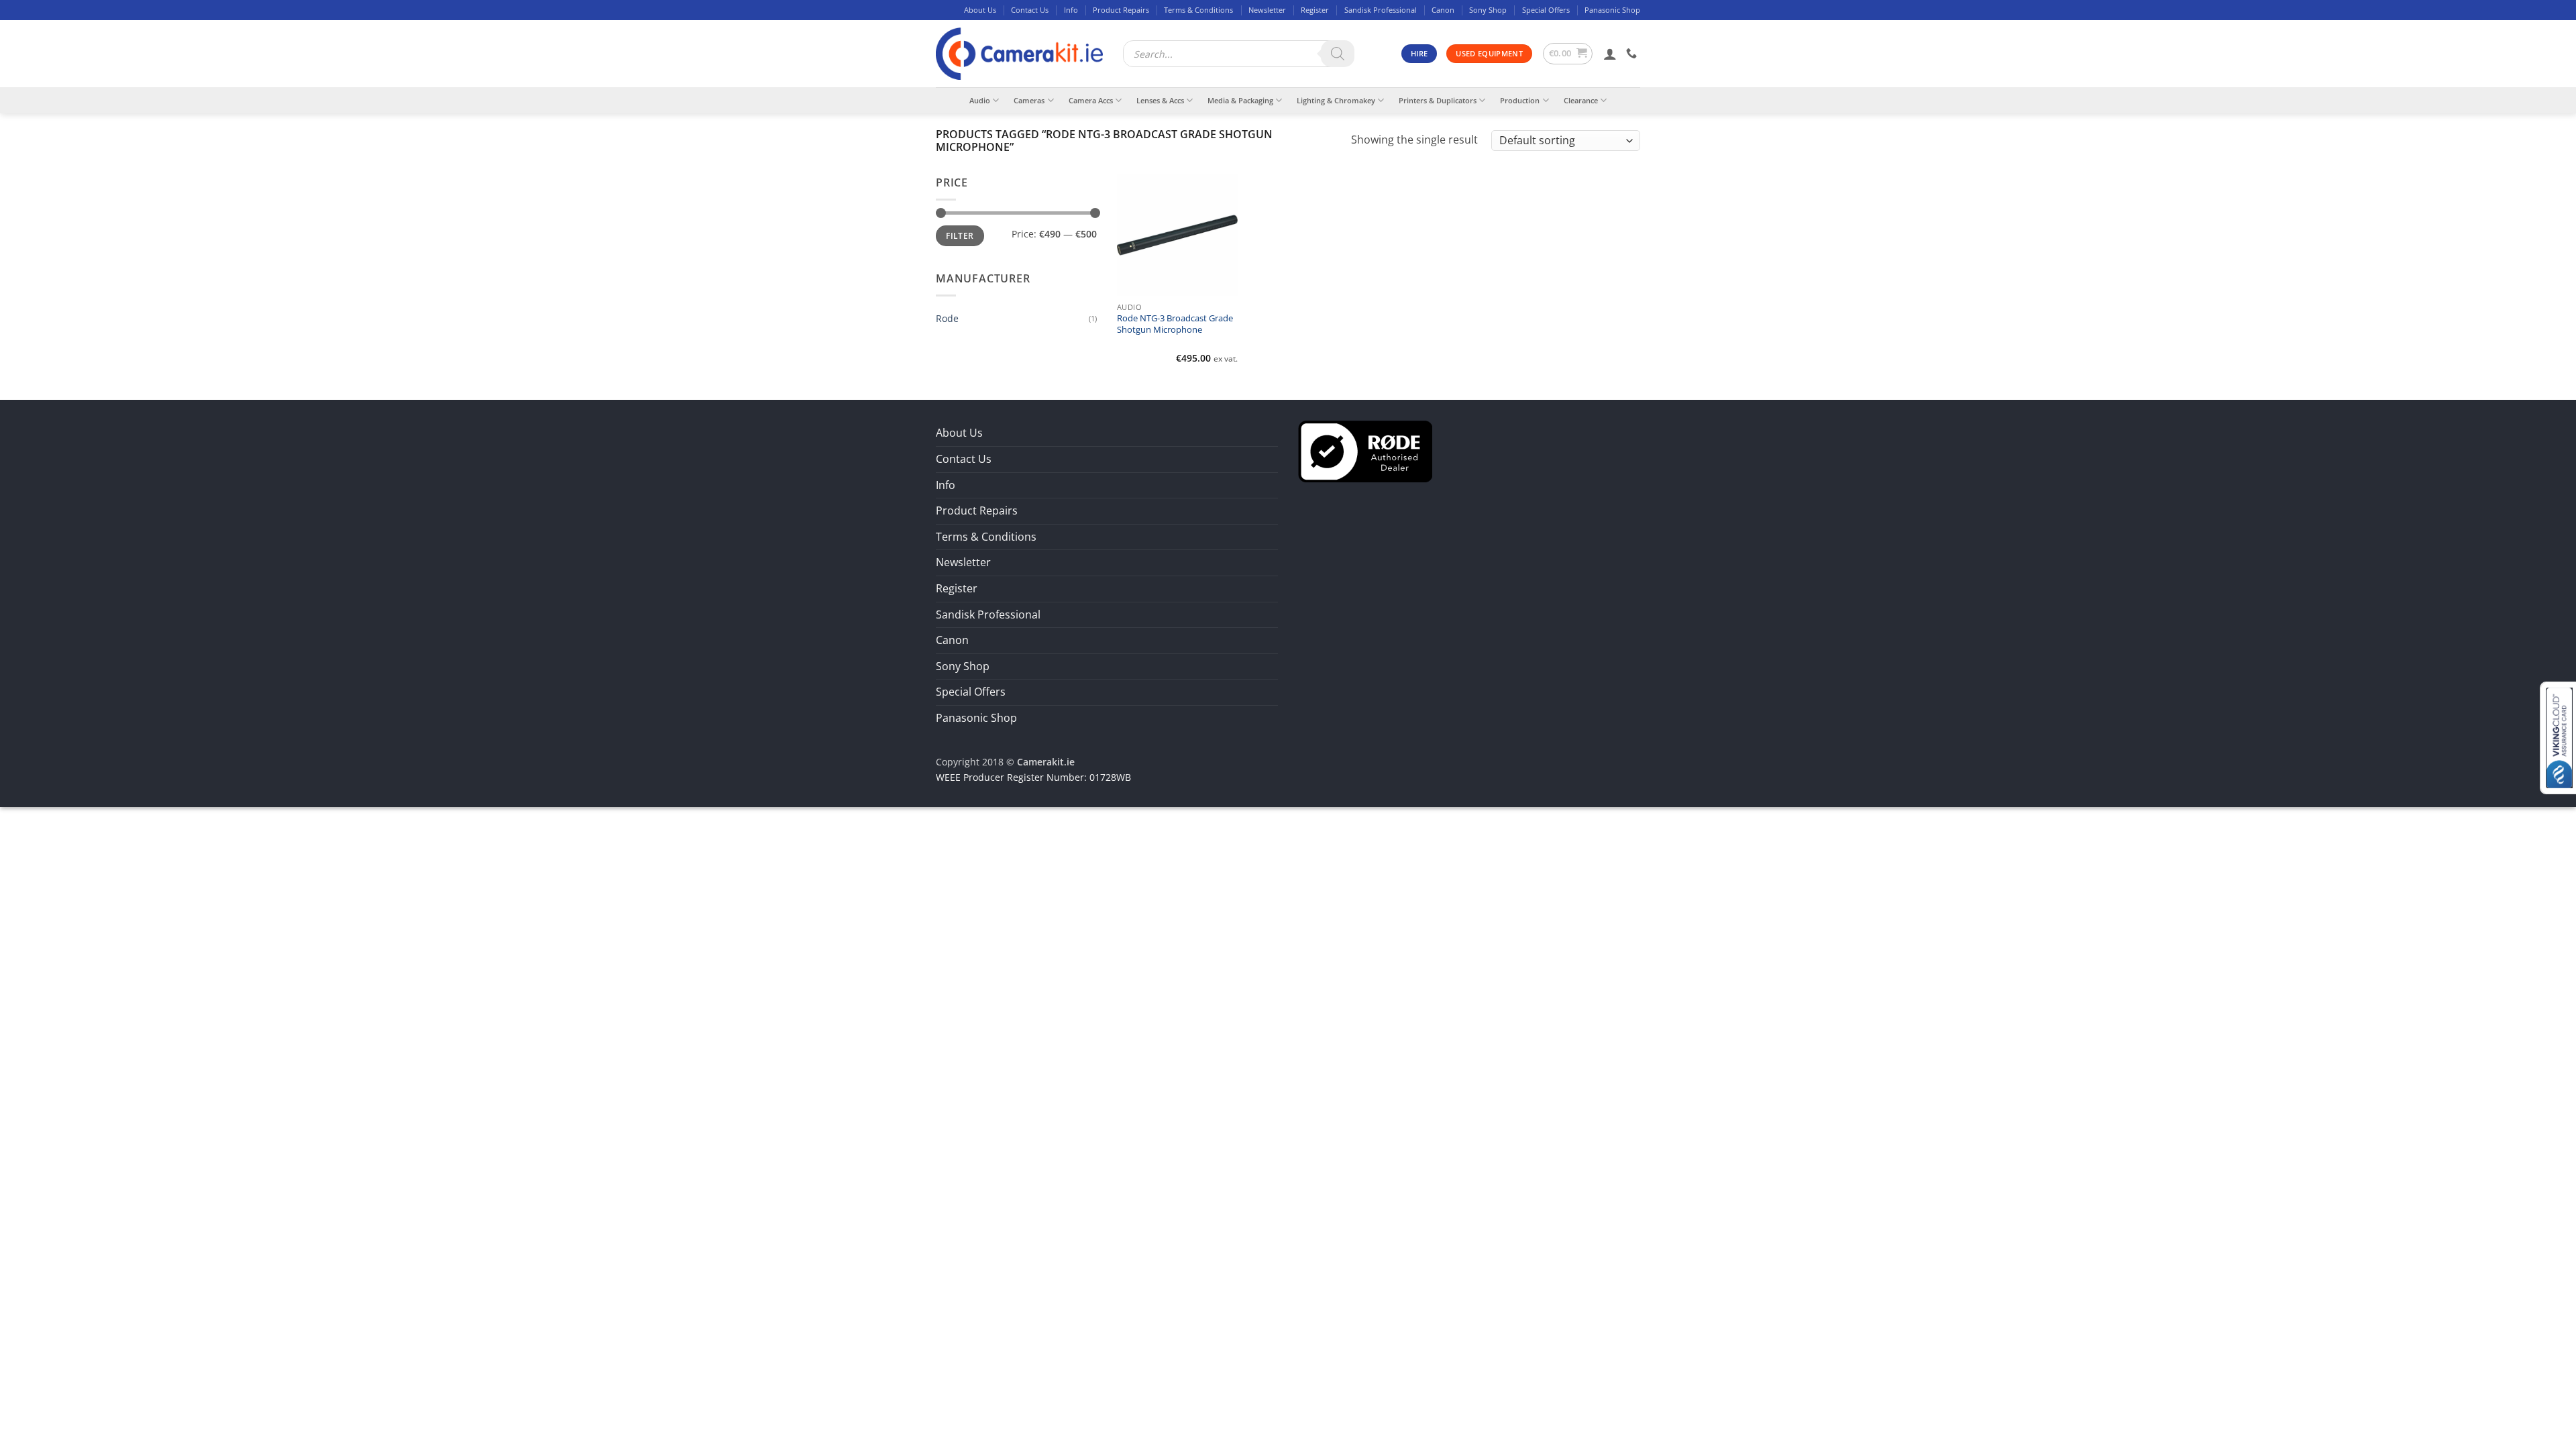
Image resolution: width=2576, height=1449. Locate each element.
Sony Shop (1488, 10)
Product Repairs (1121, 10)
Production (1520, 100)
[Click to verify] (1365, 451)
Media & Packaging (1240, 100)
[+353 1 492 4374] (1633, 53)
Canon (1443, 10)
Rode (947, 318)
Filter (960, 235)
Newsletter (1267, 10)
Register (1315, 10)
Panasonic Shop (1612, 10)
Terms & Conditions (1198, 10)
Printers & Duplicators (1438, 100)
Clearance (1581, 100)
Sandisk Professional (1381, 10)
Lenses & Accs (1160, 100)
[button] (1568, 54)
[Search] (1338, 54)
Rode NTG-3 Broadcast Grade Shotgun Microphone (1175, 324)
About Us (980, 10)
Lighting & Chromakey (1336, 100)
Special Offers (1546, 10)
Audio (980, 100)
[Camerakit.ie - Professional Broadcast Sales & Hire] (1019, 54)
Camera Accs (1091, 100)
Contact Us (1030, 10)
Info (1071, 10)
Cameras (1029, 100)
